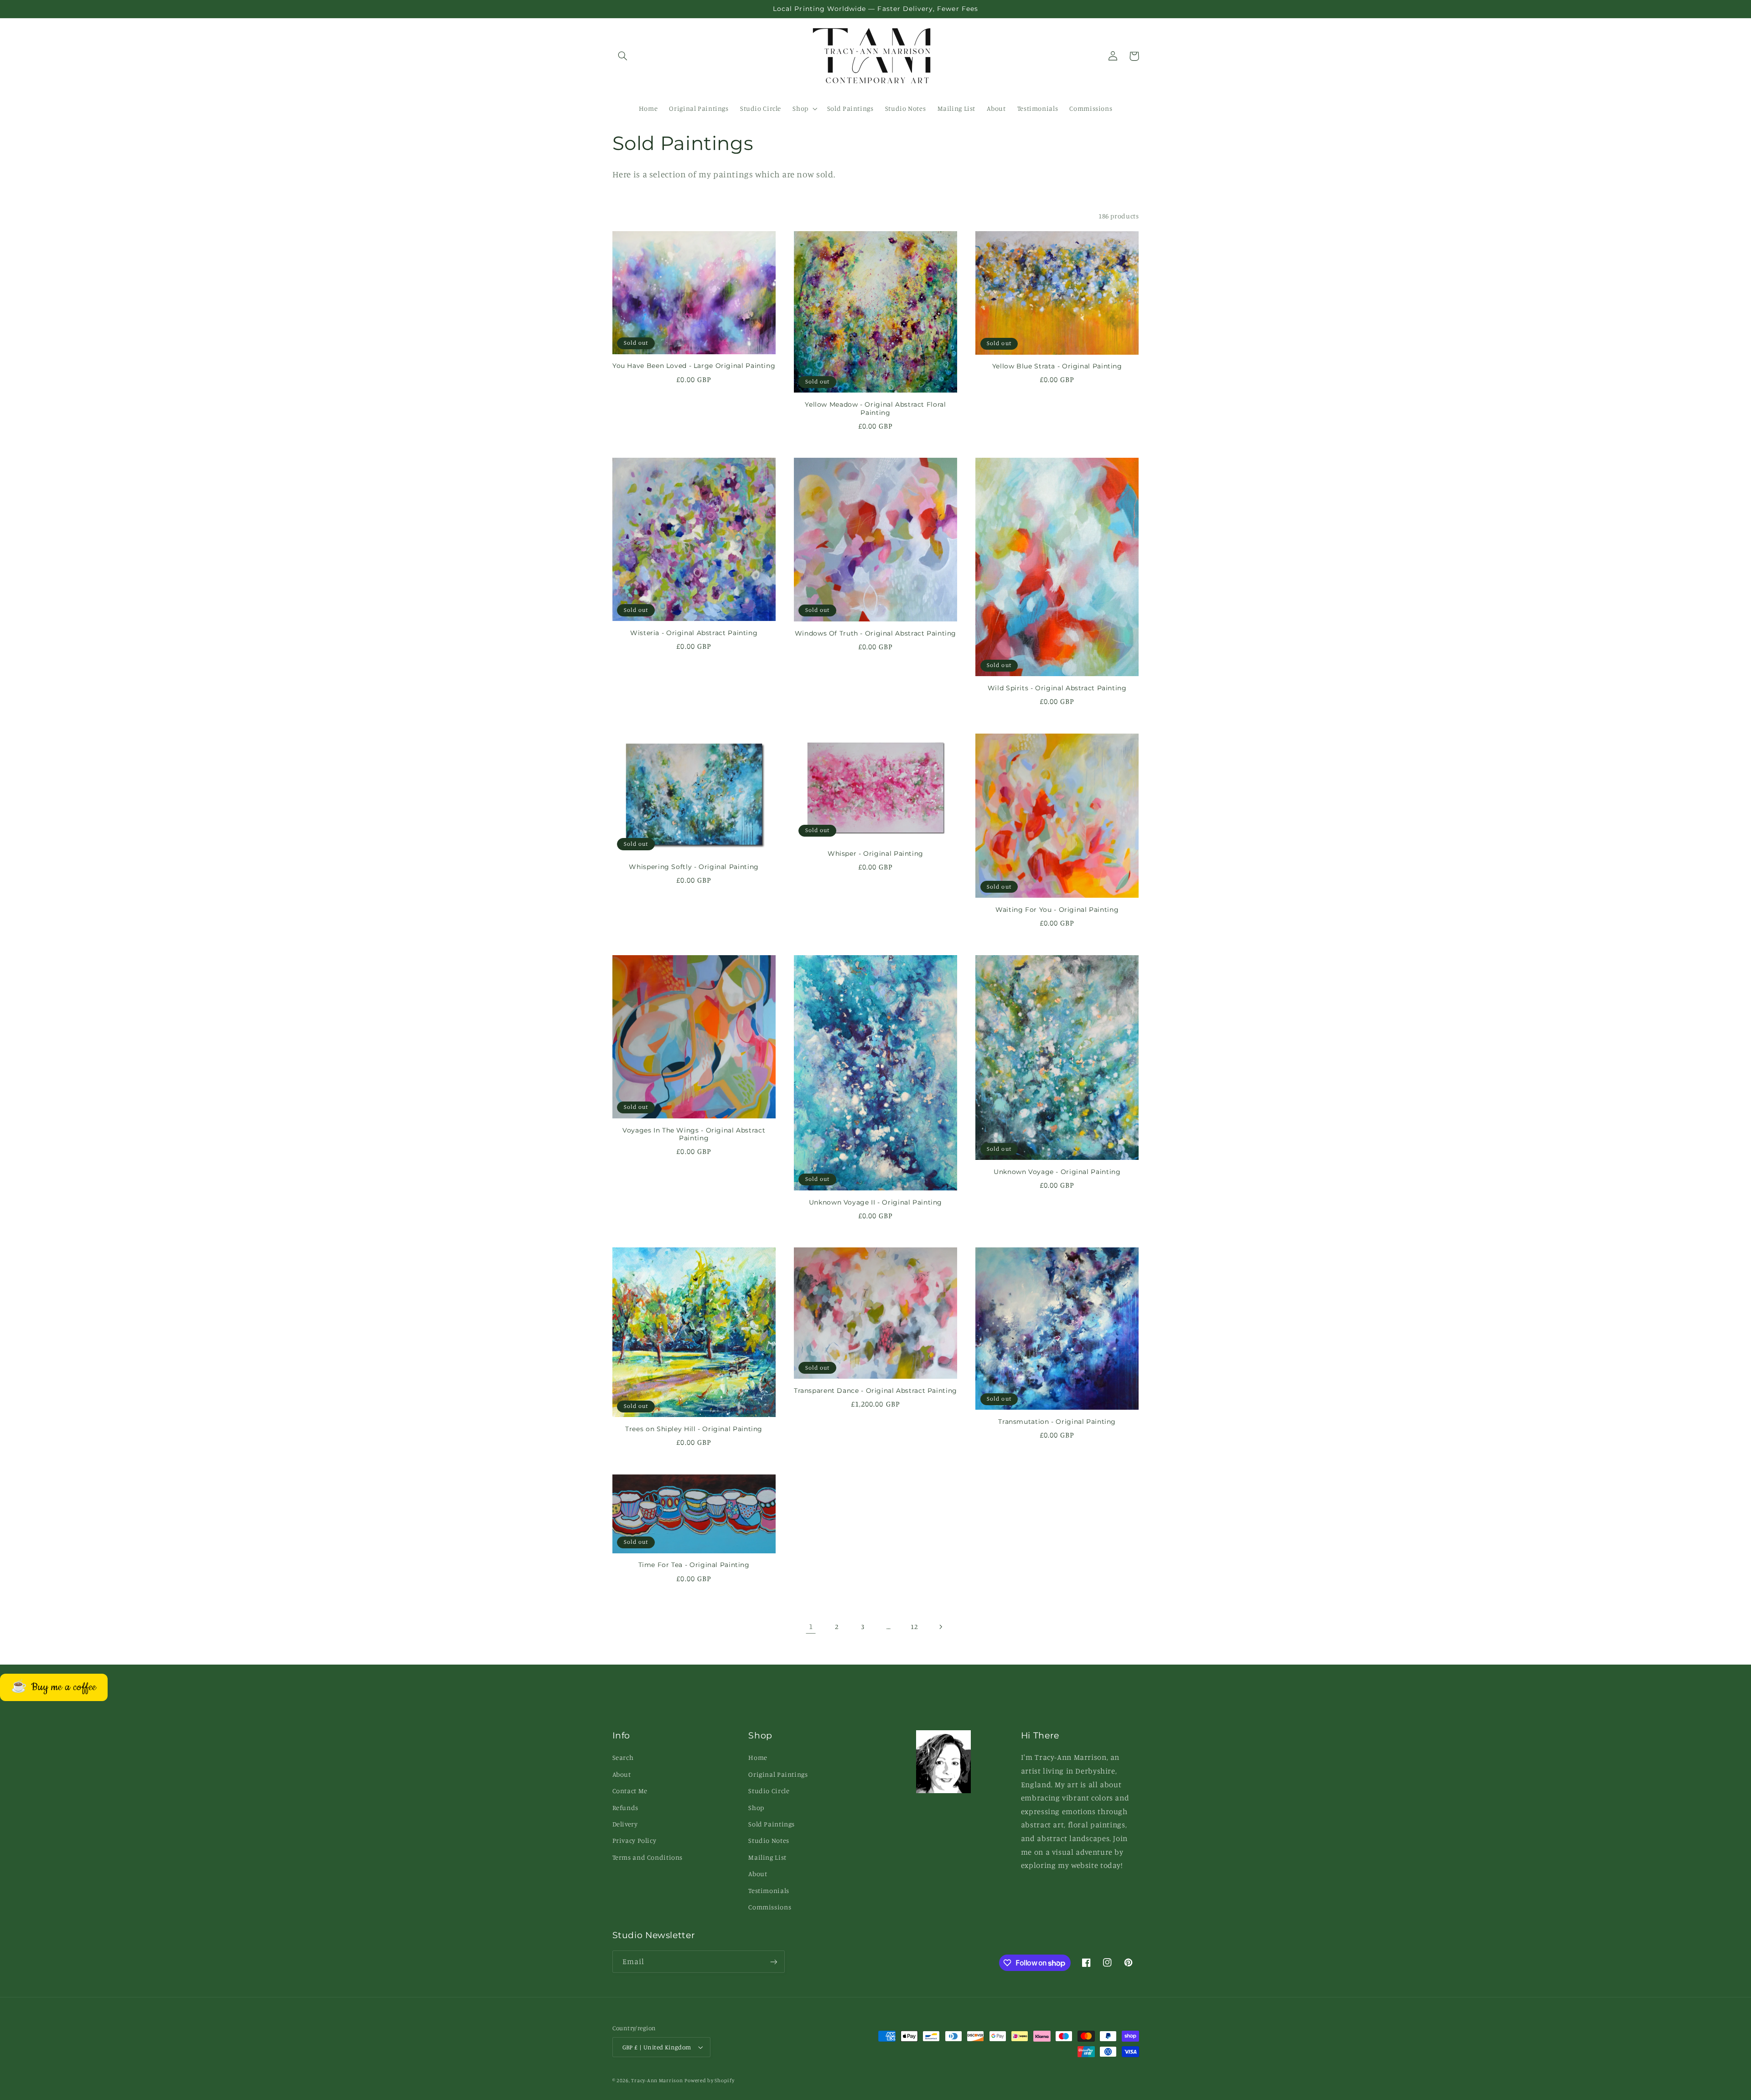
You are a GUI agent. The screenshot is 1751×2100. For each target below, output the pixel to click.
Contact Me (630, 1791)
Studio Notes (769, 1840)
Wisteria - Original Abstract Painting (694, 633)
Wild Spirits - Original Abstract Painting (1057, 688)
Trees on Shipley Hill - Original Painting (694, 1429)
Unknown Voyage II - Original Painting (875, 1202)
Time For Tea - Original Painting (694, 1565)
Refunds (625, 1808)
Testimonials (769, 1891)
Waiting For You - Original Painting (1057, 910)
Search (623, 1757)
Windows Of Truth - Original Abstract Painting (875, 633)
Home (758, 1757)
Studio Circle (769, 1791)
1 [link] (811, 1626)
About (622, 1774)
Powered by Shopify (709, 2080)
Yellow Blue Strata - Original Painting (1057, 366)
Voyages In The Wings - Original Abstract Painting (694, 1134)
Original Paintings (778, 1774)
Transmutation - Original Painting (1057, 1422)
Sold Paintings (772, 1824)
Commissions (770, 1907)
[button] (623, 56)
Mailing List (767, 1857)
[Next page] (940, 1627)
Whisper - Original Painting (875, 853)
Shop (756, 1808)
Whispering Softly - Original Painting (694, 867)
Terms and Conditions (648, 1857)
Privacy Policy (635, 1840)
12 (914, 1627)
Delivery (625, 1824)
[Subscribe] (773, 1962)
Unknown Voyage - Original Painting (1057, 1172)
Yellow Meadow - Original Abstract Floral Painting (875, 409)
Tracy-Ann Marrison (657, 2080)
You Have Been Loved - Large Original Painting (694, 366)
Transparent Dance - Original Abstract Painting (875, 1391)
